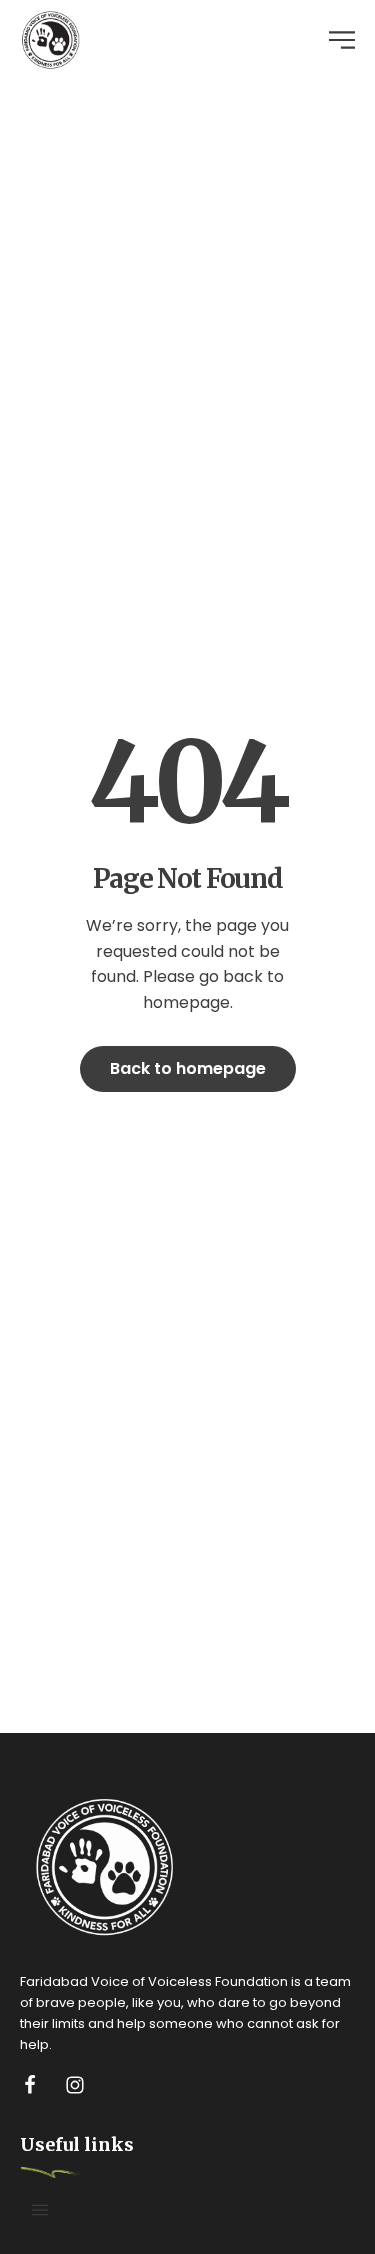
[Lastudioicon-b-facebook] (30, 2085)
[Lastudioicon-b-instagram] (75, 2085)
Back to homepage (188, 1068)
